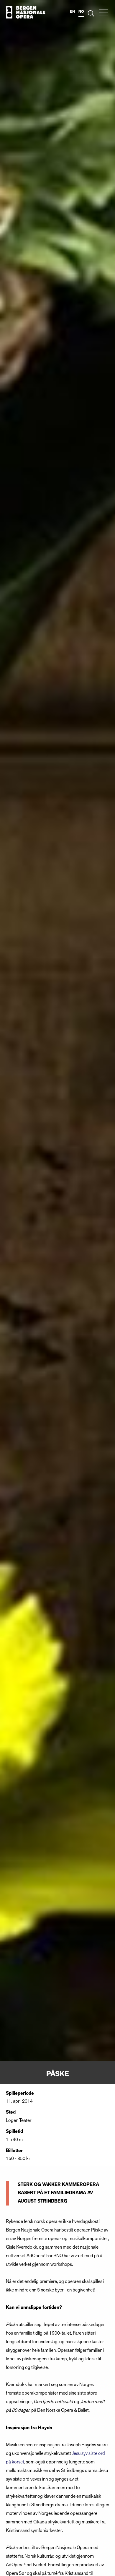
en (72, 12)
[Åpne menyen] (103, 12)
